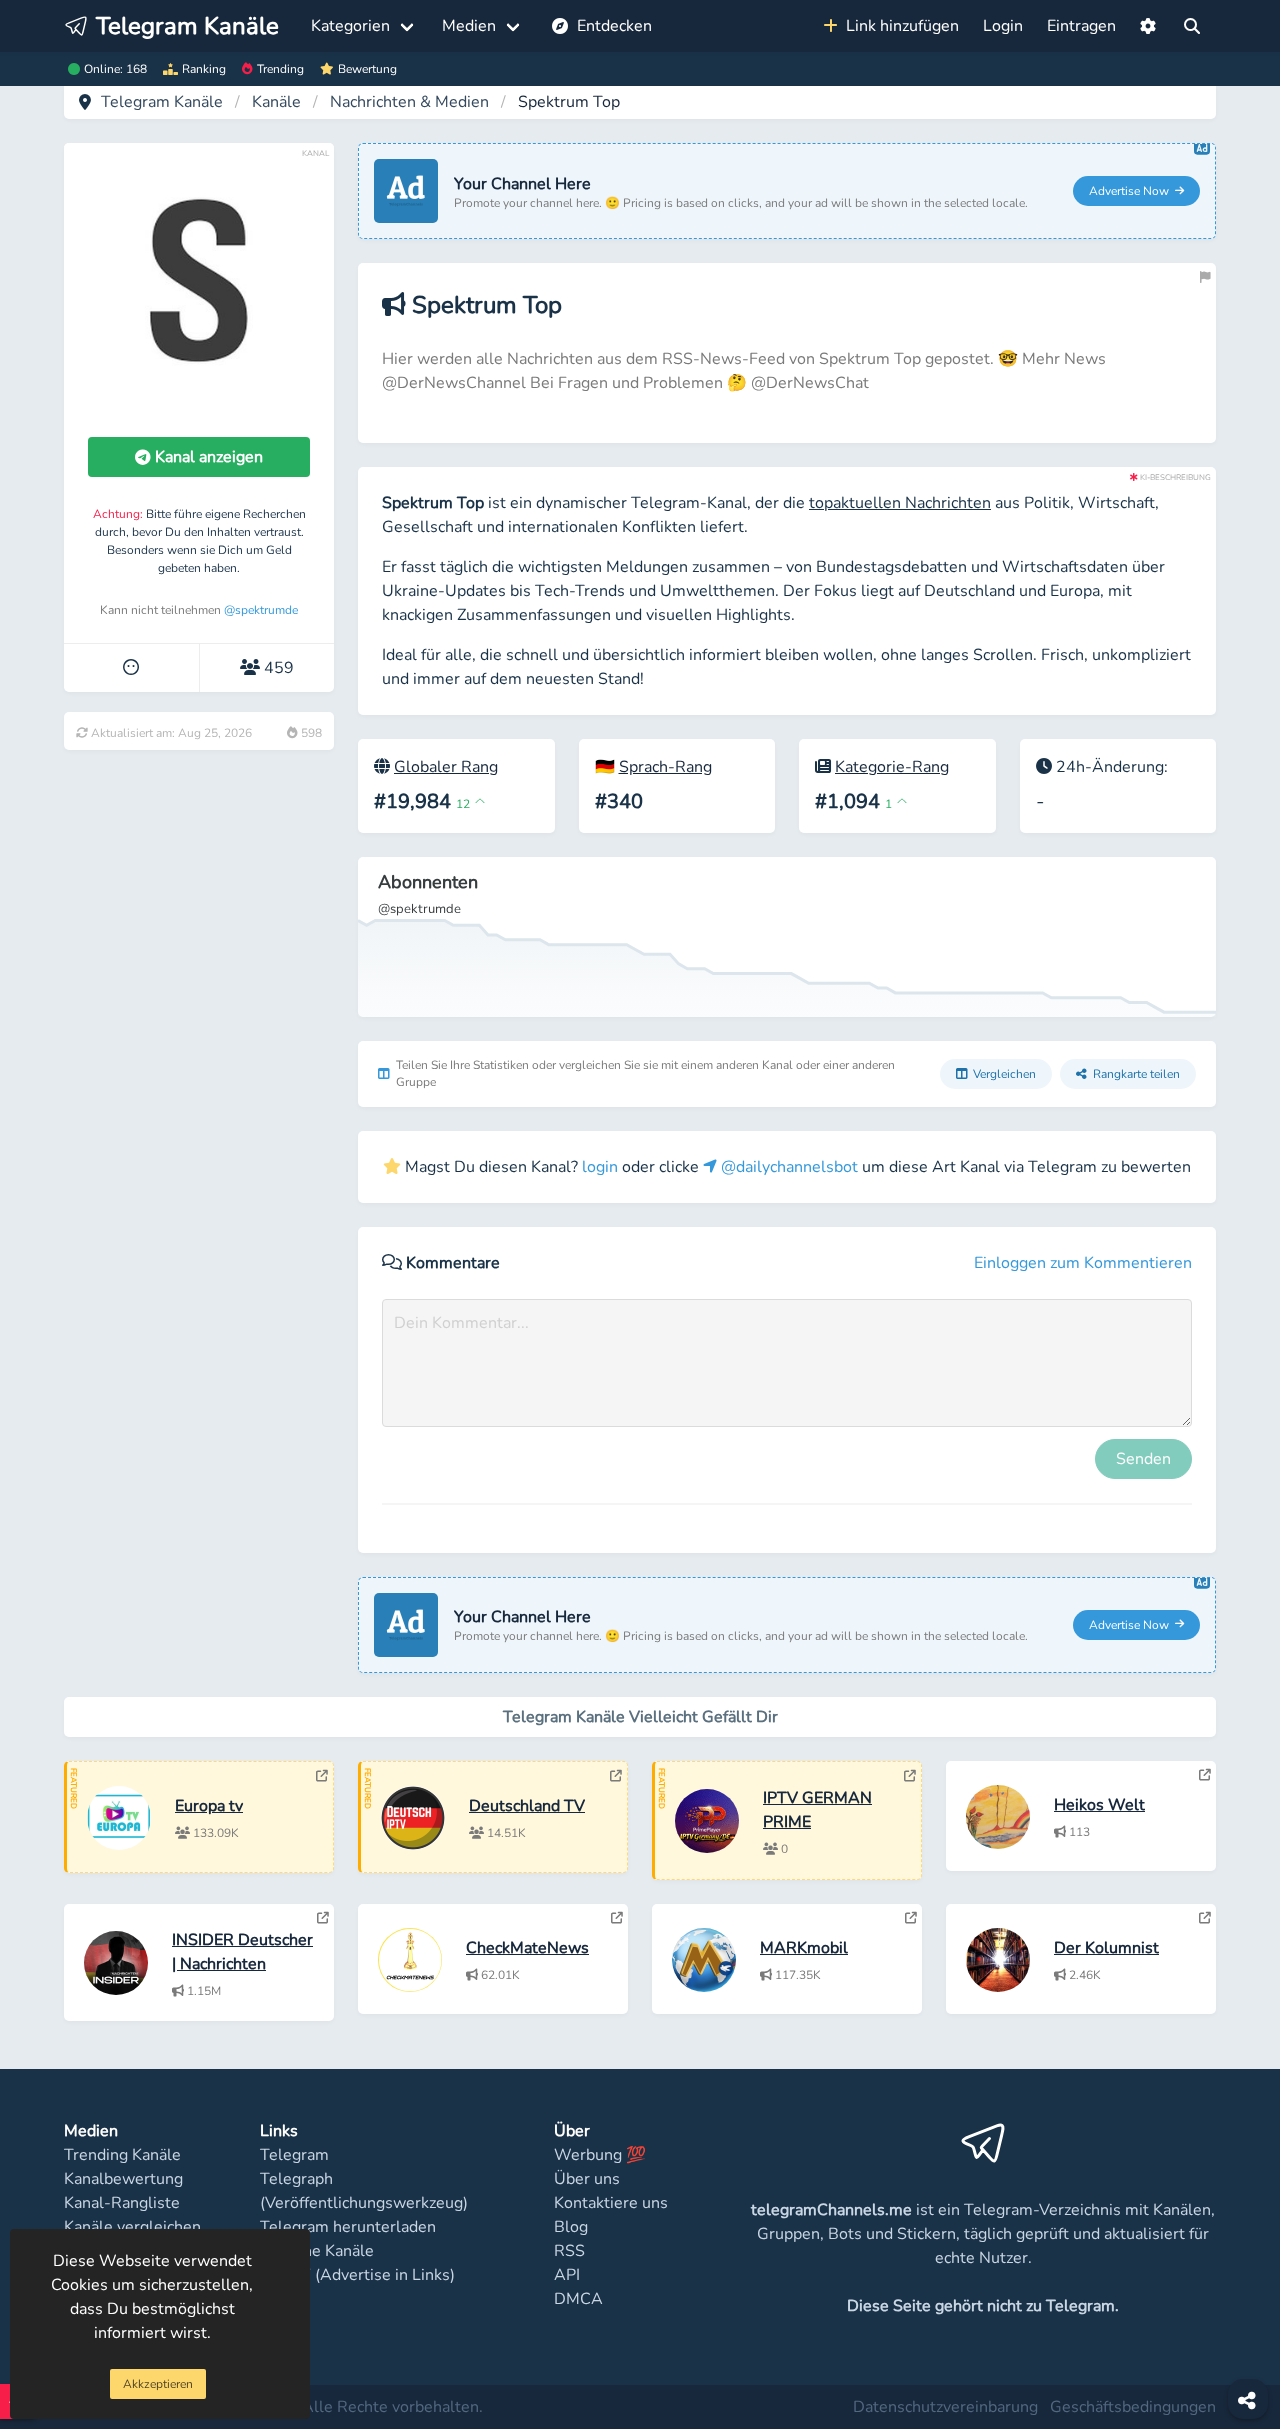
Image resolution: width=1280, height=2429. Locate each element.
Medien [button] (469, 26)
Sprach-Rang (665, 767)
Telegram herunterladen (348, 2227)
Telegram (294, 2155)
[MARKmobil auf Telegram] (911, 1918)
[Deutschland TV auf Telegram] (616, 1776)
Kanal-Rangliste (122, 2203)
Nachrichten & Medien (409, 102)
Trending (280, 69)
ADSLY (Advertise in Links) (357, 2275)
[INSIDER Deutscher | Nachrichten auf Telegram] (323, 1918)
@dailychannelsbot (787, 1167)
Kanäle (276, 102)
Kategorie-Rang (892, 767)
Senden (1143, 1459)
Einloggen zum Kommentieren (1083, 1263)
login (600, 1167)
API (567, 2275)
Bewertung (367, 69)
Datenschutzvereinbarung (945, 2407)
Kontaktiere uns (611, 2203)
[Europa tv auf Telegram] (322, 1776)
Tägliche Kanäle (317, 2251)
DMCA (578, 2299)
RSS (569, 2251)
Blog (571, 2227)
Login (1003, 26)
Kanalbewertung (123, 2179)
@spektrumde (261, 610)
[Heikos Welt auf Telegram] (1205, 1775)
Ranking (204, 69)
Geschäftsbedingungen (1133, 2407)
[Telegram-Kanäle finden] (1192, 26)
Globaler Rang (446, 767)
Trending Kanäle (122, 2155)
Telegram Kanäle (162, 102)
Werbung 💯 (600, 2155)
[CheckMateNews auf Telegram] (617, 1918)
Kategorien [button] (350, 26)
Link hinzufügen (898, 26)
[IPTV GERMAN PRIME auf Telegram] (910, 1776)
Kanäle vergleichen (132, 2227)
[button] (1148, 26)
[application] (787, 937)
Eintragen (1081, 26)
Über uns (587, 2179)
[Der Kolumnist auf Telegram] (1205, 1918)
